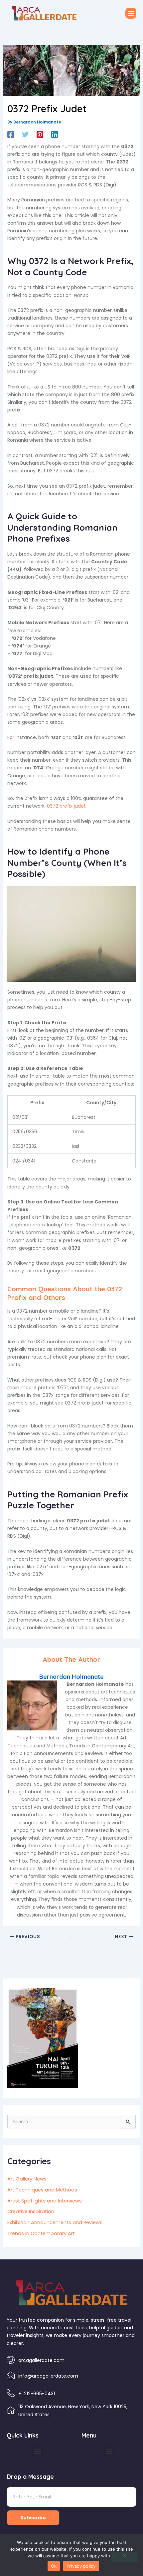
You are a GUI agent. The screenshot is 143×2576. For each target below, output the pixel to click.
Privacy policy (81, 2566)
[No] (124, 2557)
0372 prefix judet (66, 806)
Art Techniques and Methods (42, 2190)
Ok (54, 2566)
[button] (131, 13)
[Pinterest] (40, 134)
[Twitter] (25, 134)
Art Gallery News (27, 2179)
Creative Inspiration (31, 2211)
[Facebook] (11, 134)
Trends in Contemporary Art (41, 2233)
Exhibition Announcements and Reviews (55, 2222)
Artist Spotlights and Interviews (45, 2201)
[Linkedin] (55, 134)
